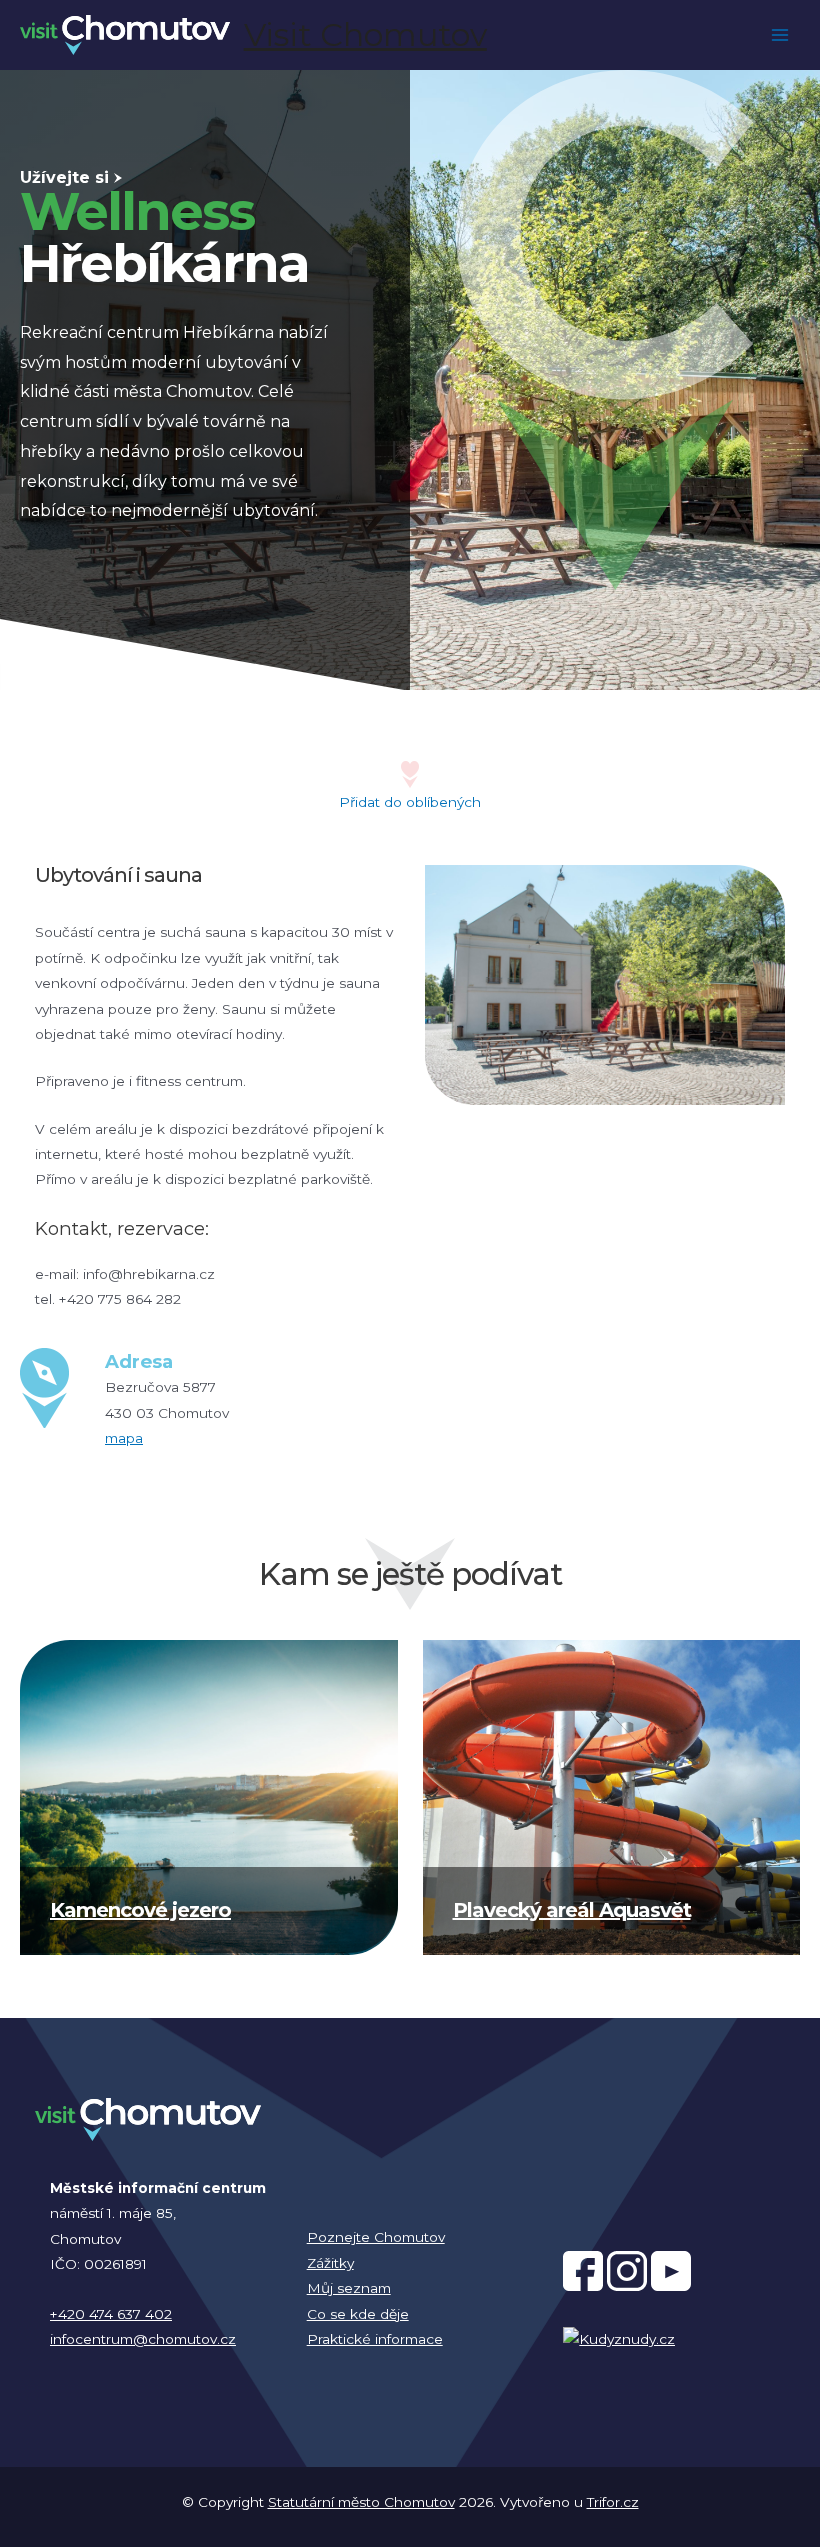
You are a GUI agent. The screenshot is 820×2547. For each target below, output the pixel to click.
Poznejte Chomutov (376, 2237)
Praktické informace (375, 2339)
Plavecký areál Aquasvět (572, 1910)
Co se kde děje (358, 2314)
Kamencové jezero (140, 1910)
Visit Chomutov (365, 34)
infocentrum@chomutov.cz (143, 2339)
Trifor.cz (613, 2502)
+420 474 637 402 (111, 2314)
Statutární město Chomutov (361, 2502)
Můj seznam (349, 2288)
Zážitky (330, 2263)
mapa (124, 1438)
